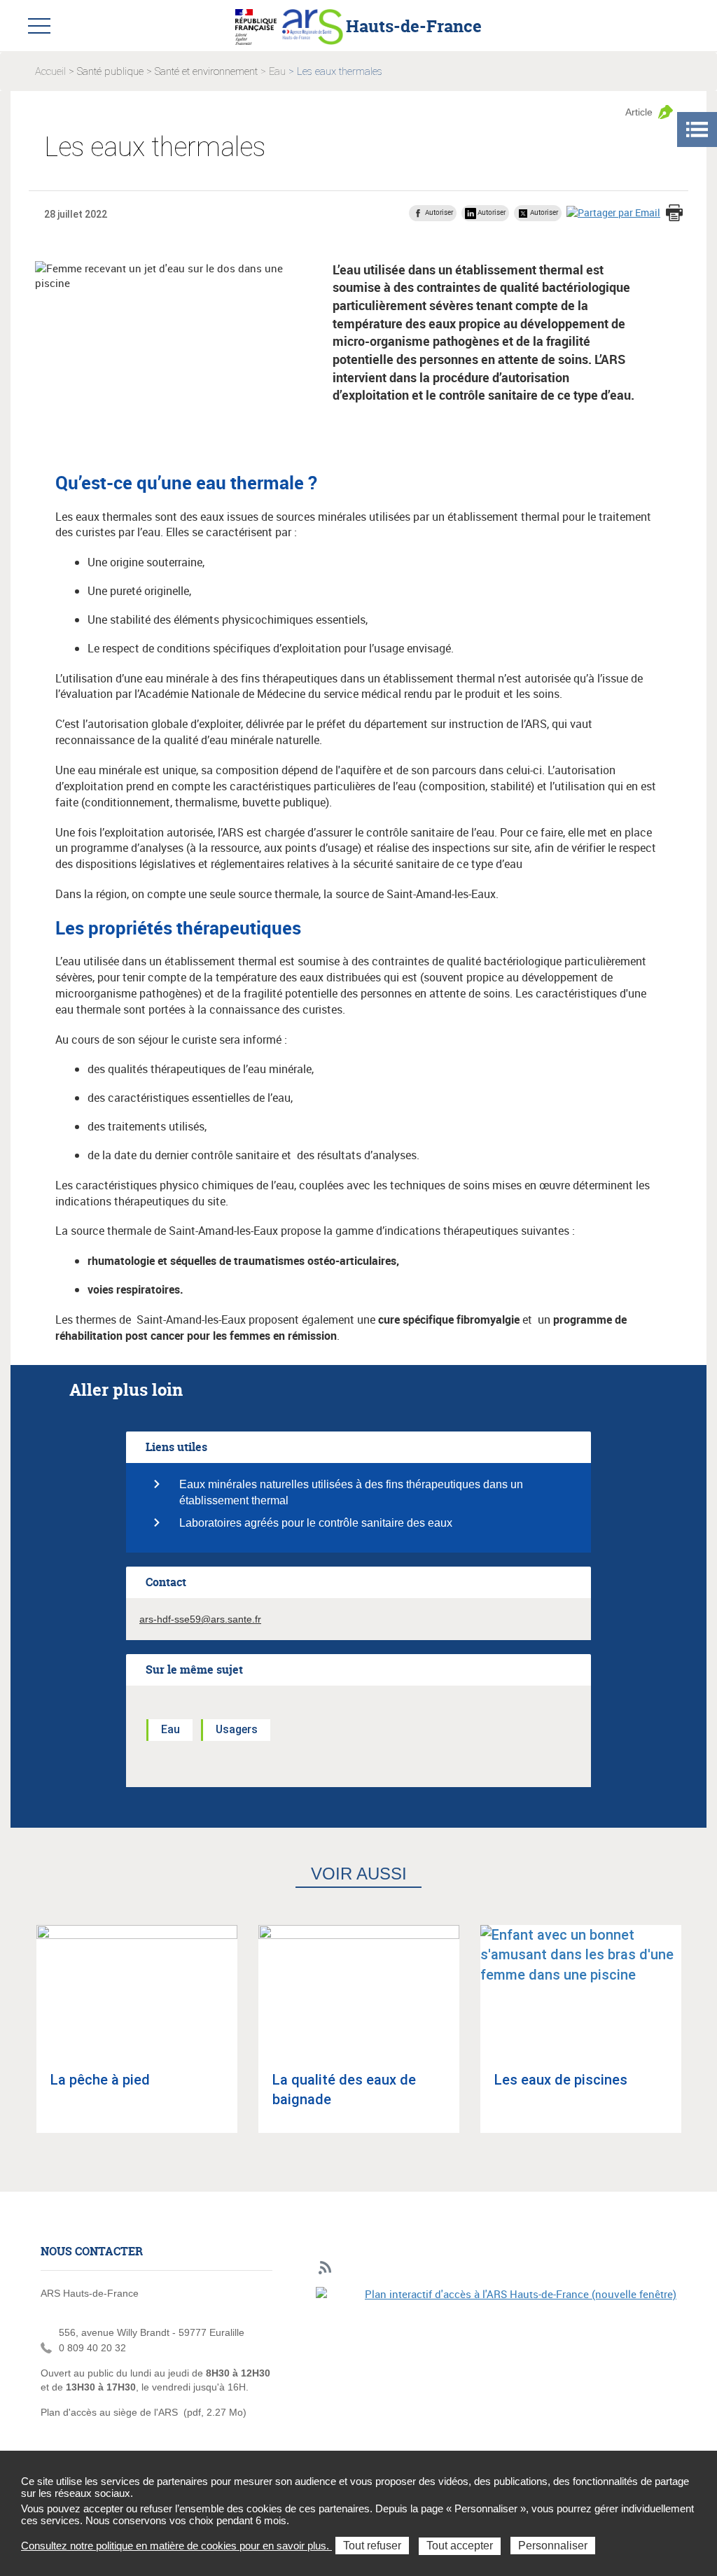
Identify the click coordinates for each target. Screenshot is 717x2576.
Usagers (237, 1729)
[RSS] (325, 2268)
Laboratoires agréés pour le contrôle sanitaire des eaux (316, 1523)
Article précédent (16, 2041)
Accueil (50, 71)
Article (639, 112)
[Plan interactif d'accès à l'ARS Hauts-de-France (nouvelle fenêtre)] (496, 2373)
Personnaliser (553, 2546)
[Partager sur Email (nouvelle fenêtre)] (613, 212)
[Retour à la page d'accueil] (313, 25)
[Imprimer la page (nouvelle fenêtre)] (674, 214)
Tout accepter (460, 2546)
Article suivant (701, 2041)
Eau (277, 71)
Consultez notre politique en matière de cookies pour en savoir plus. (176, 2546)
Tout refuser (372, 2546)
